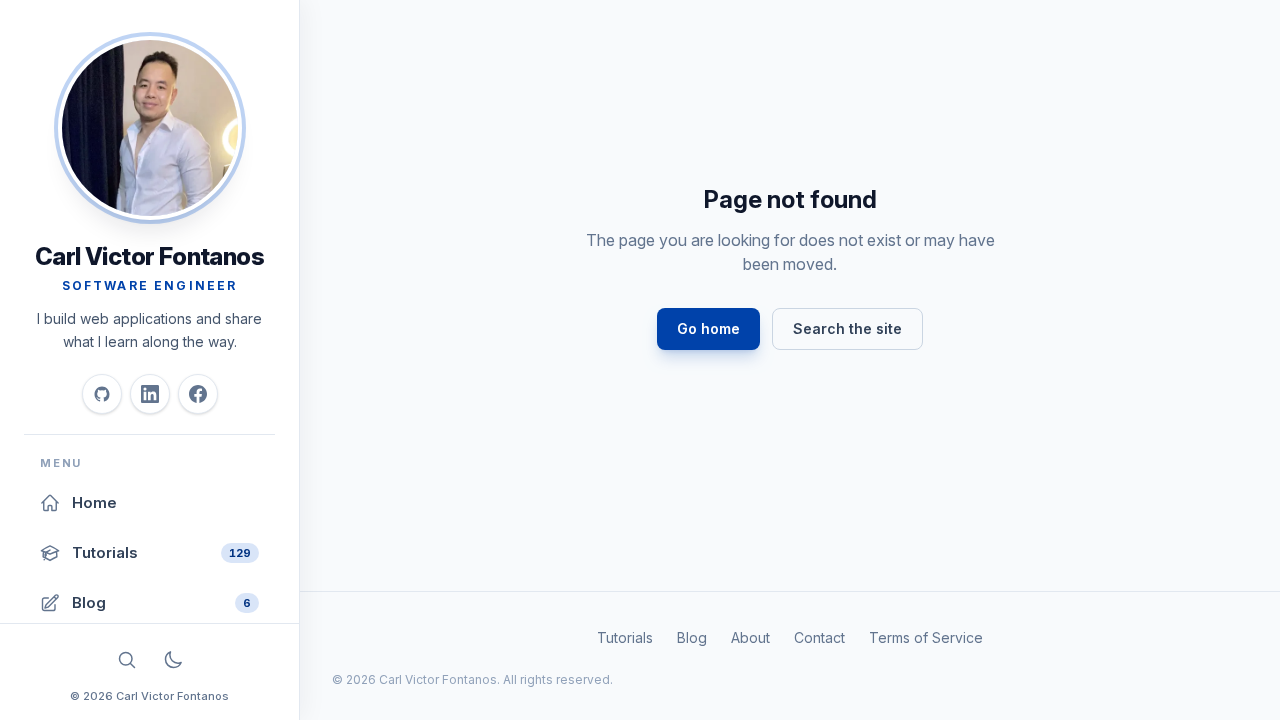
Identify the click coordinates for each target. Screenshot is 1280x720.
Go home (708, 328)
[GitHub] (102, 394)
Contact (819, 637)
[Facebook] (198, 394)
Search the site (847, 328)
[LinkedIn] (150, 394)
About (750, 637)
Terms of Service (926, 637)
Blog (692, 637)
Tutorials (625, 637)
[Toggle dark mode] (173, 660)
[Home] (150, 128)
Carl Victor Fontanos (149, 256)
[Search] (127, 660)
